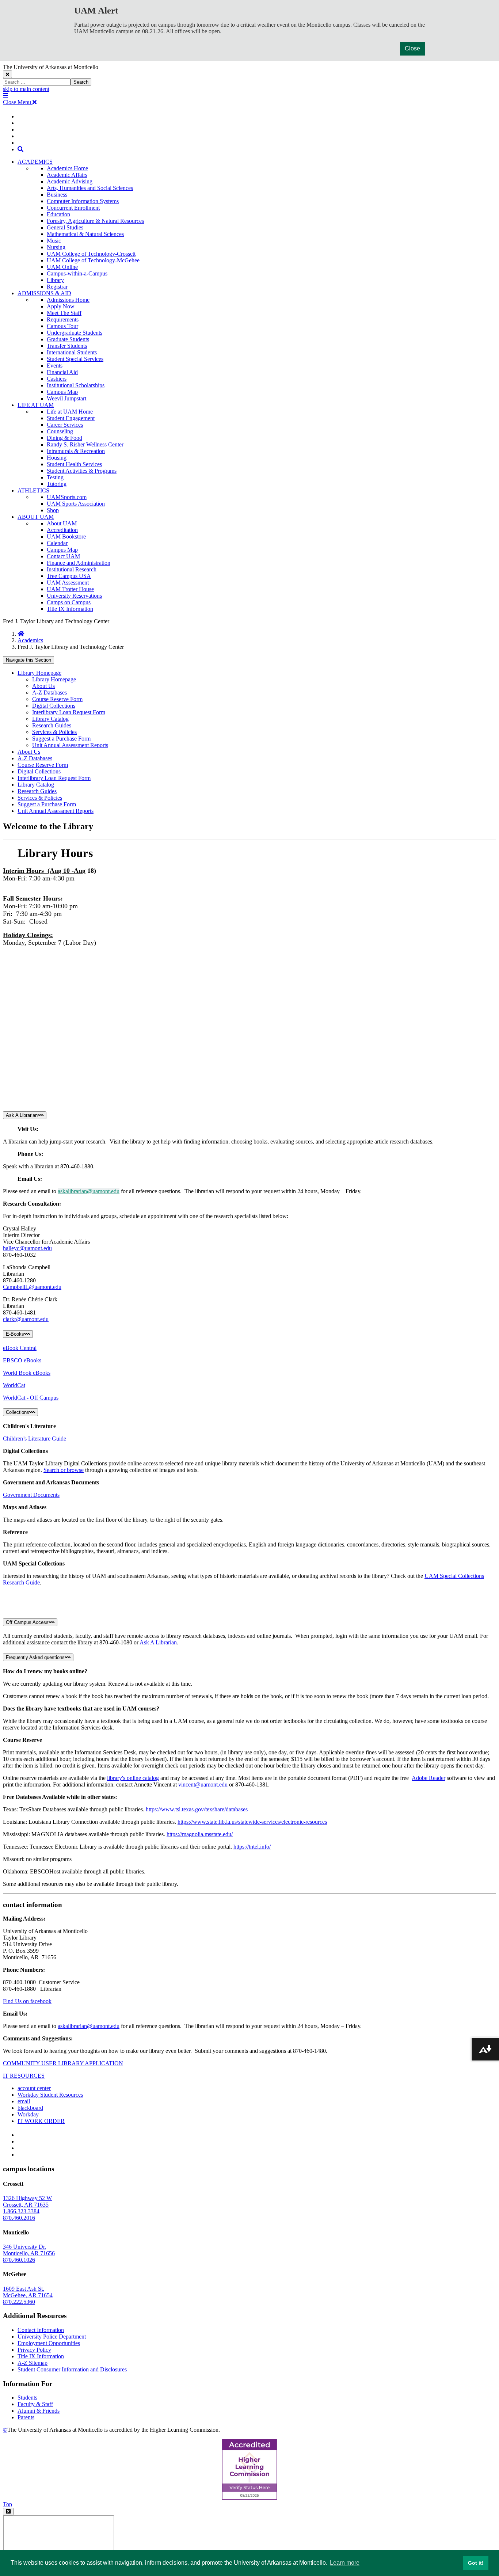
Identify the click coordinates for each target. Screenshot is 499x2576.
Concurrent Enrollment (73, 208)
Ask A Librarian (22, 1115)
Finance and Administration (79, 563)
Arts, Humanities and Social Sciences (90, 188)
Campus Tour (62, 326)
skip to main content (26, 89)
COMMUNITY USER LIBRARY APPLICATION (63, 2063)
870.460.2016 (19, 2218)
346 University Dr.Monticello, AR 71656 (29, 2250)
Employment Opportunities (49, 2343)
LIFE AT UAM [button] (36, 405)
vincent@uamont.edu (203, 1784)
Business (57, 195)
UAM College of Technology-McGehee (93, 260)
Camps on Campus (69, 602)
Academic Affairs (67, 175)
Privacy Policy (34, 2350)
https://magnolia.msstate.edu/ (200, 1834)
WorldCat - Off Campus (31, 1398)
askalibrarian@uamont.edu (89, 1191)
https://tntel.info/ (252, 1847)
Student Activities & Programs (82, 471)
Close (412, 48)
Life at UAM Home (70, 412)
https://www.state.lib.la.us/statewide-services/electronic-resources (252, 1822)
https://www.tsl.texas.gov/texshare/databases (197, 1809)
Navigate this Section (28, 660)
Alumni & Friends (39, 2411)
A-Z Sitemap (33, 2363)
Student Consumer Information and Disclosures (72, 2369)
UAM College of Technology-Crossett (91, 254)
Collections (18, 1412)
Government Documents (31, 1495)
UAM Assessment (68, 583)
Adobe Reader (428, 1778)
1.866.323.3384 (21, 2211)
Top (7, 2504)
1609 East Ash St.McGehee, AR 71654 (28, 2292)
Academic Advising (70, 181)
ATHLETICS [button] (33, 490)
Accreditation (62, 530)
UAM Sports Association (76, 504)
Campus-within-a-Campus (77, 273)
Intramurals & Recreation (76, 451)
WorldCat (14, 1385)
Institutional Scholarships (76, 385)
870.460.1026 (19, 2260)
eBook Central (20, 1348)
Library (55, 280)
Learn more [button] (345, 2563)
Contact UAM (63, 556)
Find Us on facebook (27, 2001)
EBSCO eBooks (22, 1360)
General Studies (65, 227)
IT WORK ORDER (41, 2121)
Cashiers (57, 379)
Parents (26, 2417)
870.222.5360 (19, 2302)
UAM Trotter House (70, 589)
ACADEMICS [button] (35, 162)
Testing (55, 477)
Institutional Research (72, 569)
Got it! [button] (476, 2563)
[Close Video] (8, 2512)
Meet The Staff (64, 313)
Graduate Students (68, 339)
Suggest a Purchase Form (61, 739)
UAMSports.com (67, 497)
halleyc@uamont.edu (27, 1248)
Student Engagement (71, 418)
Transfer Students (67, 346)
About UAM (62, 523)
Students (27, 2398)
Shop (53, 510)
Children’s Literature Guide (35, 1439)
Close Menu (18, 102)
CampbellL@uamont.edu (32, 1287)
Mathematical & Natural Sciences (85, 234)
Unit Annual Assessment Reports (70, 745)
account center (34, 2088)
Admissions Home (68, 300)
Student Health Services (74, 464)
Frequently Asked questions (35, 1657)
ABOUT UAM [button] (36, 517)
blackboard (30, 2108)
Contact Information (41, 2330)
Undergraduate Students (75, 333)
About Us (43, 686)
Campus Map (62, 392)
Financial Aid (62, 372)
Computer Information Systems (83, 201)
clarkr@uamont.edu (26, 1319)
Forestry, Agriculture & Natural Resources (95, 221)
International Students (72, 352)
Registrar (57, 287)
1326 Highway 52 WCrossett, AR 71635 (27, 2201)
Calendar (57, 543)
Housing (57, 458)
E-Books (15, 1334)
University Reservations (74, 596)
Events (55, 366)
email (24, 2101)
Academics (30, 640)
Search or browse (64, 1470)
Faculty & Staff (35, 2404)
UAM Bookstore (66, 536)
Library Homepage (39, 673)
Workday (28, 2114)
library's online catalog (133, 1778)
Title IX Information (70, 609)
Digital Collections (54, 706)
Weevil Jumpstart (66, 398)
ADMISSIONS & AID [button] (44, 293)
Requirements (63, 319)
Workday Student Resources (50, 2095)
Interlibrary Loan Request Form (69, 712)
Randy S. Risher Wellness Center (85, 444)
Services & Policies (54, 732)
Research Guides (52, 725)
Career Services (65, 425)
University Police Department (52, 2337)
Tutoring (57, 484)
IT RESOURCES (24, 2076)
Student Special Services (75, 359)
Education (58, 214)
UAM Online (62, 267)
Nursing (56, 247)
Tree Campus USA (69, 576)
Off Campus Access (27, 1622)
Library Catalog (50, 719)
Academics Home (67, 168)
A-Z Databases (49, 692)
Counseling (60, 431)
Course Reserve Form (57, 699)
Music (54, 241)
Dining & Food (64, 438)
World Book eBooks (27, 1373)
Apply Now (61, 306)
